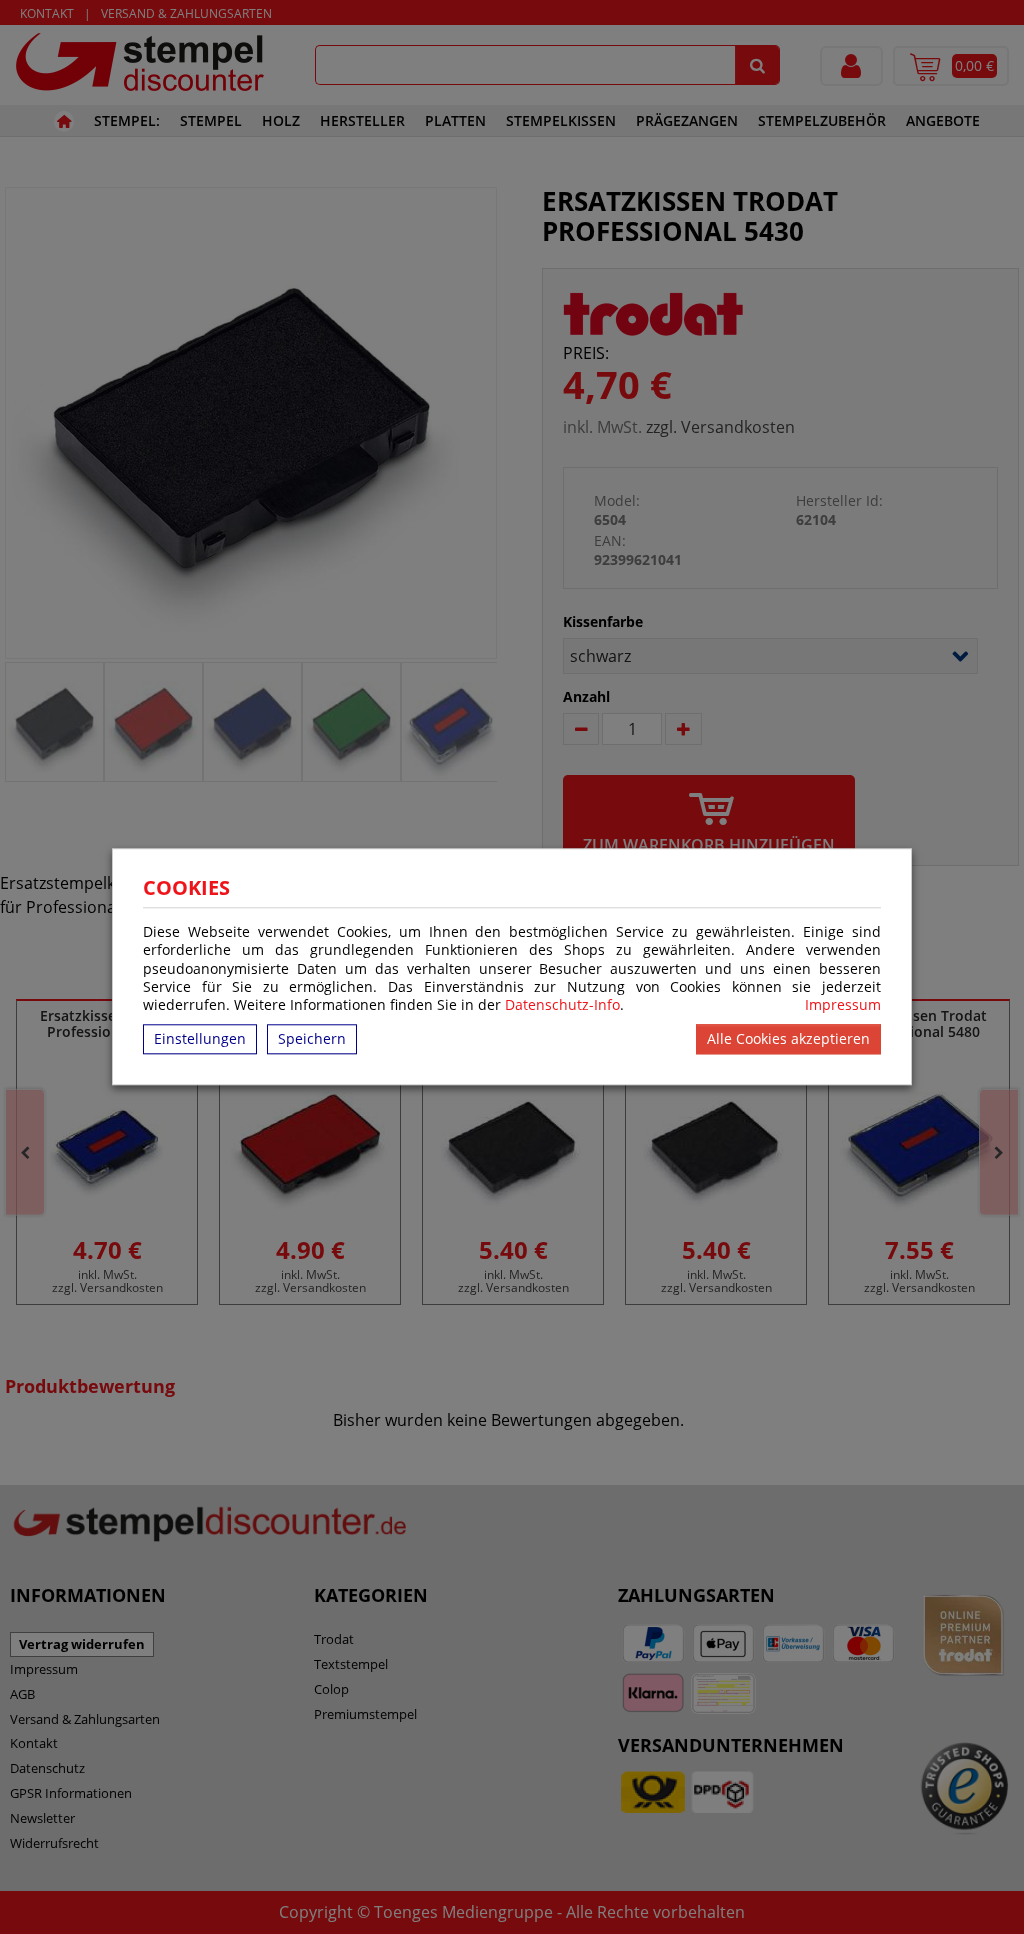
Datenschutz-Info (562, 1004)
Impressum (843, 1005)
